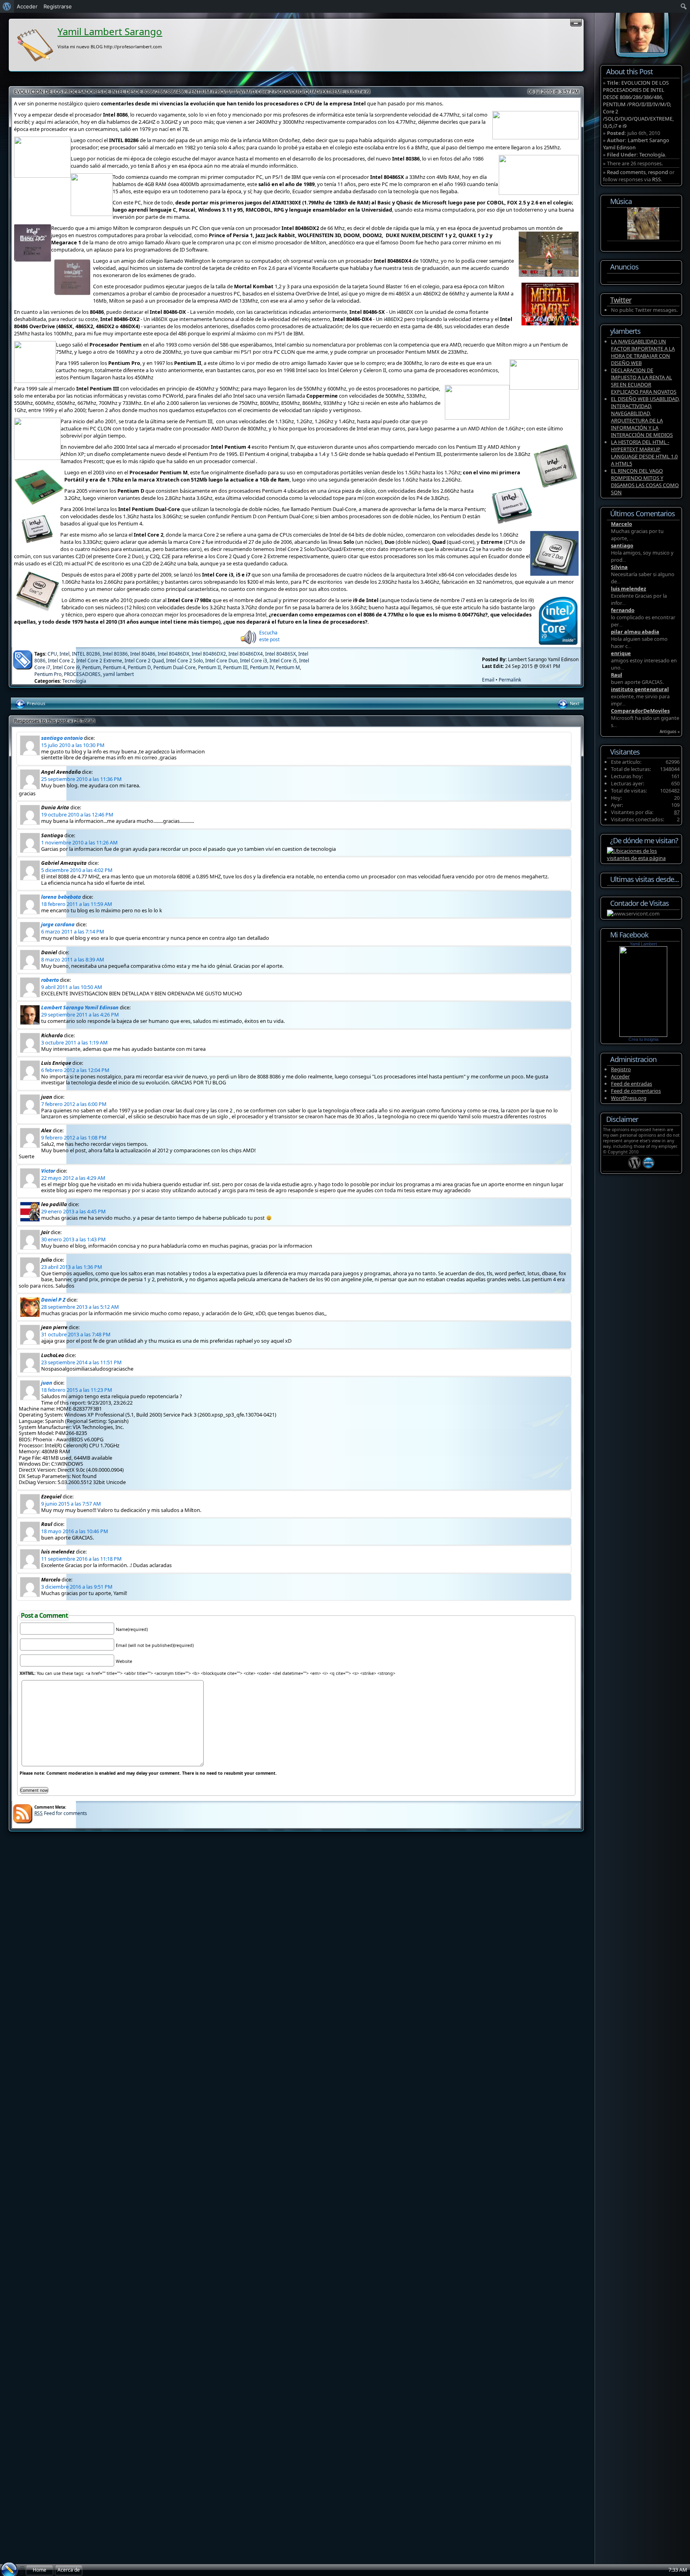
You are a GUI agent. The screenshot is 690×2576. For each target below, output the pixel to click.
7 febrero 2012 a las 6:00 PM (74, 1104)
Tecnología (74, 681)
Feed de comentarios (636, 1091)
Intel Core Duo (221, 661)
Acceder (620, 1076)
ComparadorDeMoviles (640, 711)
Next (574, 703)
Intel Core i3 (254, 661)
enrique (621, 653)
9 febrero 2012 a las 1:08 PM (74, 1137)
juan (47, 1383)
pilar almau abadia (635, 632)
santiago (622, 545)
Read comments (626, 172)
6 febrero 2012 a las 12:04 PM (75, 1070)
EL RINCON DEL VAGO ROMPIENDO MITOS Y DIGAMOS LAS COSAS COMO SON (645, 482)
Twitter (621, 300)
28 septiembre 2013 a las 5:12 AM (80, 1307)
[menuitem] (7, 6)
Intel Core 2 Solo (184, 661)
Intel (64, 654)
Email (488, 680)
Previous (35, 703)
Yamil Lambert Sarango (110, 31)
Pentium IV (262, 667)
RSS (656, 179)
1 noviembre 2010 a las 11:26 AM (79, 842)
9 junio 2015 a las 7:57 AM (71, 1504)
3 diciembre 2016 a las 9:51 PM (77, 1587)
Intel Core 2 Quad (144, 661)
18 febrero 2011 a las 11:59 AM (77, 904)
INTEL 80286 (86, 654)
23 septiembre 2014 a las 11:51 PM (81, 1362)
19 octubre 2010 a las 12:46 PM (77, 814)
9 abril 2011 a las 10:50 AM (72, 987)
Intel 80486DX (173, 654)
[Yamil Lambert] (643, 1035)
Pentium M (288, 667)
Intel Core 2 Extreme (99, 661)
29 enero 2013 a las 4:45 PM (73, 1211)
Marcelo (622, 524)
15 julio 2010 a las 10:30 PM (73, 745)
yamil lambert (118, 674)
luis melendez (629, 589)
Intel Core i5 (283, 661)
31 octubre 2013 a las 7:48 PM (76, 1334)
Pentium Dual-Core (174, 667)
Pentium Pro (48, 674)
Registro (621, 1069)
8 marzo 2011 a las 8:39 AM (73, 959)
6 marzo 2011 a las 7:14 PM (73, 931)
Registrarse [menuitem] (58, 6)
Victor (48, 1171)
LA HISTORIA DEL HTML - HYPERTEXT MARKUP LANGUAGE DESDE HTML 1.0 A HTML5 (644, 453)
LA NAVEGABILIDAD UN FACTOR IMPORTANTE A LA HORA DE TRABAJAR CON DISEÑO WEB (643, 352)
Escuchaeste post (269, 636)
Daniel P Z (53, 1300)
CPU (52, 654)
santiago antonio (62, 738)
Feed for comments (61, 1813)
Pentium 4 (114, 667)
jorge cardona (58, 924)
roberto (50, 980)
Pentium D (139, 667)
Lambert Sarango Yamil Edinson (80, 1007)
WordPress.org (629, 1098)
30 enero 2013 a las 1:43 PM (73, 1239)
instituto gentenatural (640, 689)
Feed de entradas (632, 1084)
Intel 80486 (143, 654)
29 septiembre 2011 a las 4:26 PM (80, 1015)
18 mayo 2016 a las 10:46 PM (75, 1531)
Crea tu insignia (643, 1039)
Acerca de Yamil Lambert (69, 2571)
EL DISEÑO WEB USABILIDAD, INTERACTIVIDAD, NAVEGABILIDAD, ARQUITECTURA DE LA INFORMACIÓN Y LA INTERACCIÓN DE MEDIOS (645, 417)
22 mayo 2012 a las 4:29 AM (73, 1178)
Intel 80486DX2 (209, 654)
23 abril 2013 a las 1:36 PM (72, 1267)
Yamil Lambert (643, 944)
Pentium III (235, 667)
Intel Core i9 (66, 667)
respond (658, 172)
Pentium (91, 667)
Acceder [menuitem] (27, 6)
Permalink (510, 680)
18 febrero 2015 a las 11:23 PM (77, 1390)
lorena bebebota (61, 897)
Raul (617, 675)
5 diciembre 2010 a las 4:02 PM (77, 870)
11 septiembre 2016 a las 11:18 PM (81, 1559)
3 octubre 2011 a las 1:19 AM (74, 1042)
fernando (623, 610)
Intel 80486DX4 (246, 654)
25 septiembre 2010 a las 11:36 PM (81, 779)
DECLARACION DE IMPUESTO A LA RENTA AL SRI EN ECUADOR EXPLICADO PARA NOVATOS (644, 381)
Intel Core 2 (61, 661)
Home (40, 2570)
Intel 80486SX (281, 654)
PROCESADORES (82, 674)
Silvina (619, 567)
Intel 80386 (115, 654)
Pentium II (209, 667)
